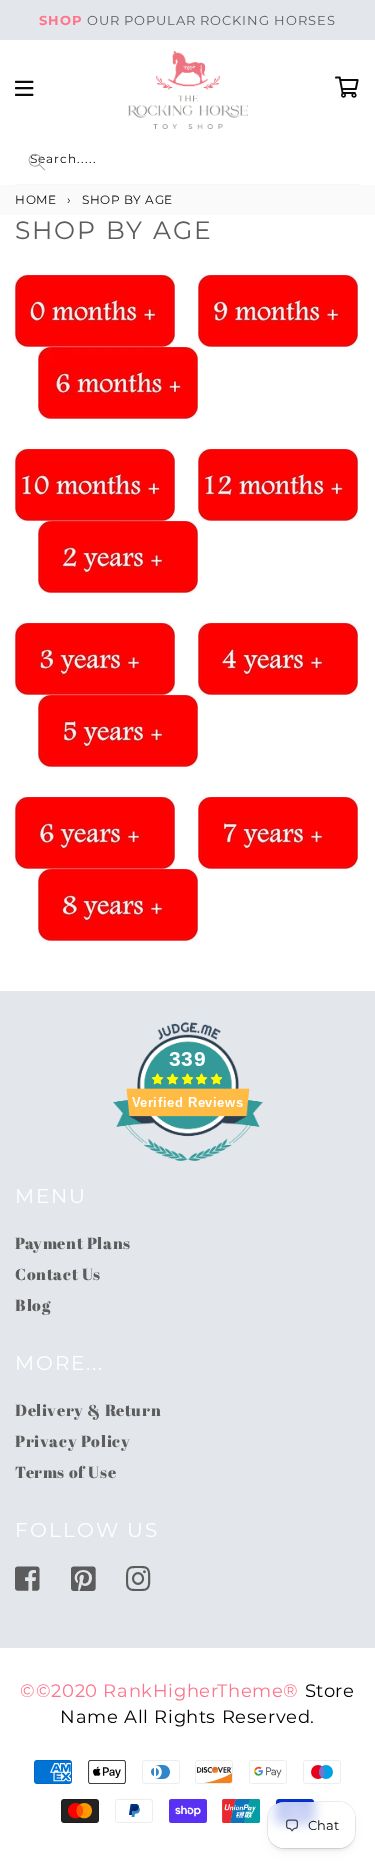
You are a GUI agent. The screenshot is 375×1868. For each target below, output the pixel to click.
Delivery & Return (88, 1410)
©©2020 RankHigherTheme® (159, 1691)
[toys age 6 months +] (118, 382)
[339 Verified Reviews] (188, 1171)
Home (35, 199)
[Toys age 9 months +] (278, 310)
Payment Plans (73, 1243)
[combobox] (187, 162)
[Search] (37, 162)
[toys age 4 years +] (278, 658)
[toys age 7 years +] (278, 832)
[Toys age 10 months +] (95, 484)
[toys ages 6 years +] (95, 832)
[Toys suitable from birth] (95, 310)
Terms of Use (65, 1472)
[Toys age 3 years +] (95, 658)
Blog (32, 1305)
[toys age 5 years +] (118, 730)
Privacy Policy (72, 1441)
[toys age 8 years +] (118, 904)
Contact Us (58, 1274)
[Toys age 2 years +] (118, 556)
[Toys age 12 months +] (278, 484)
